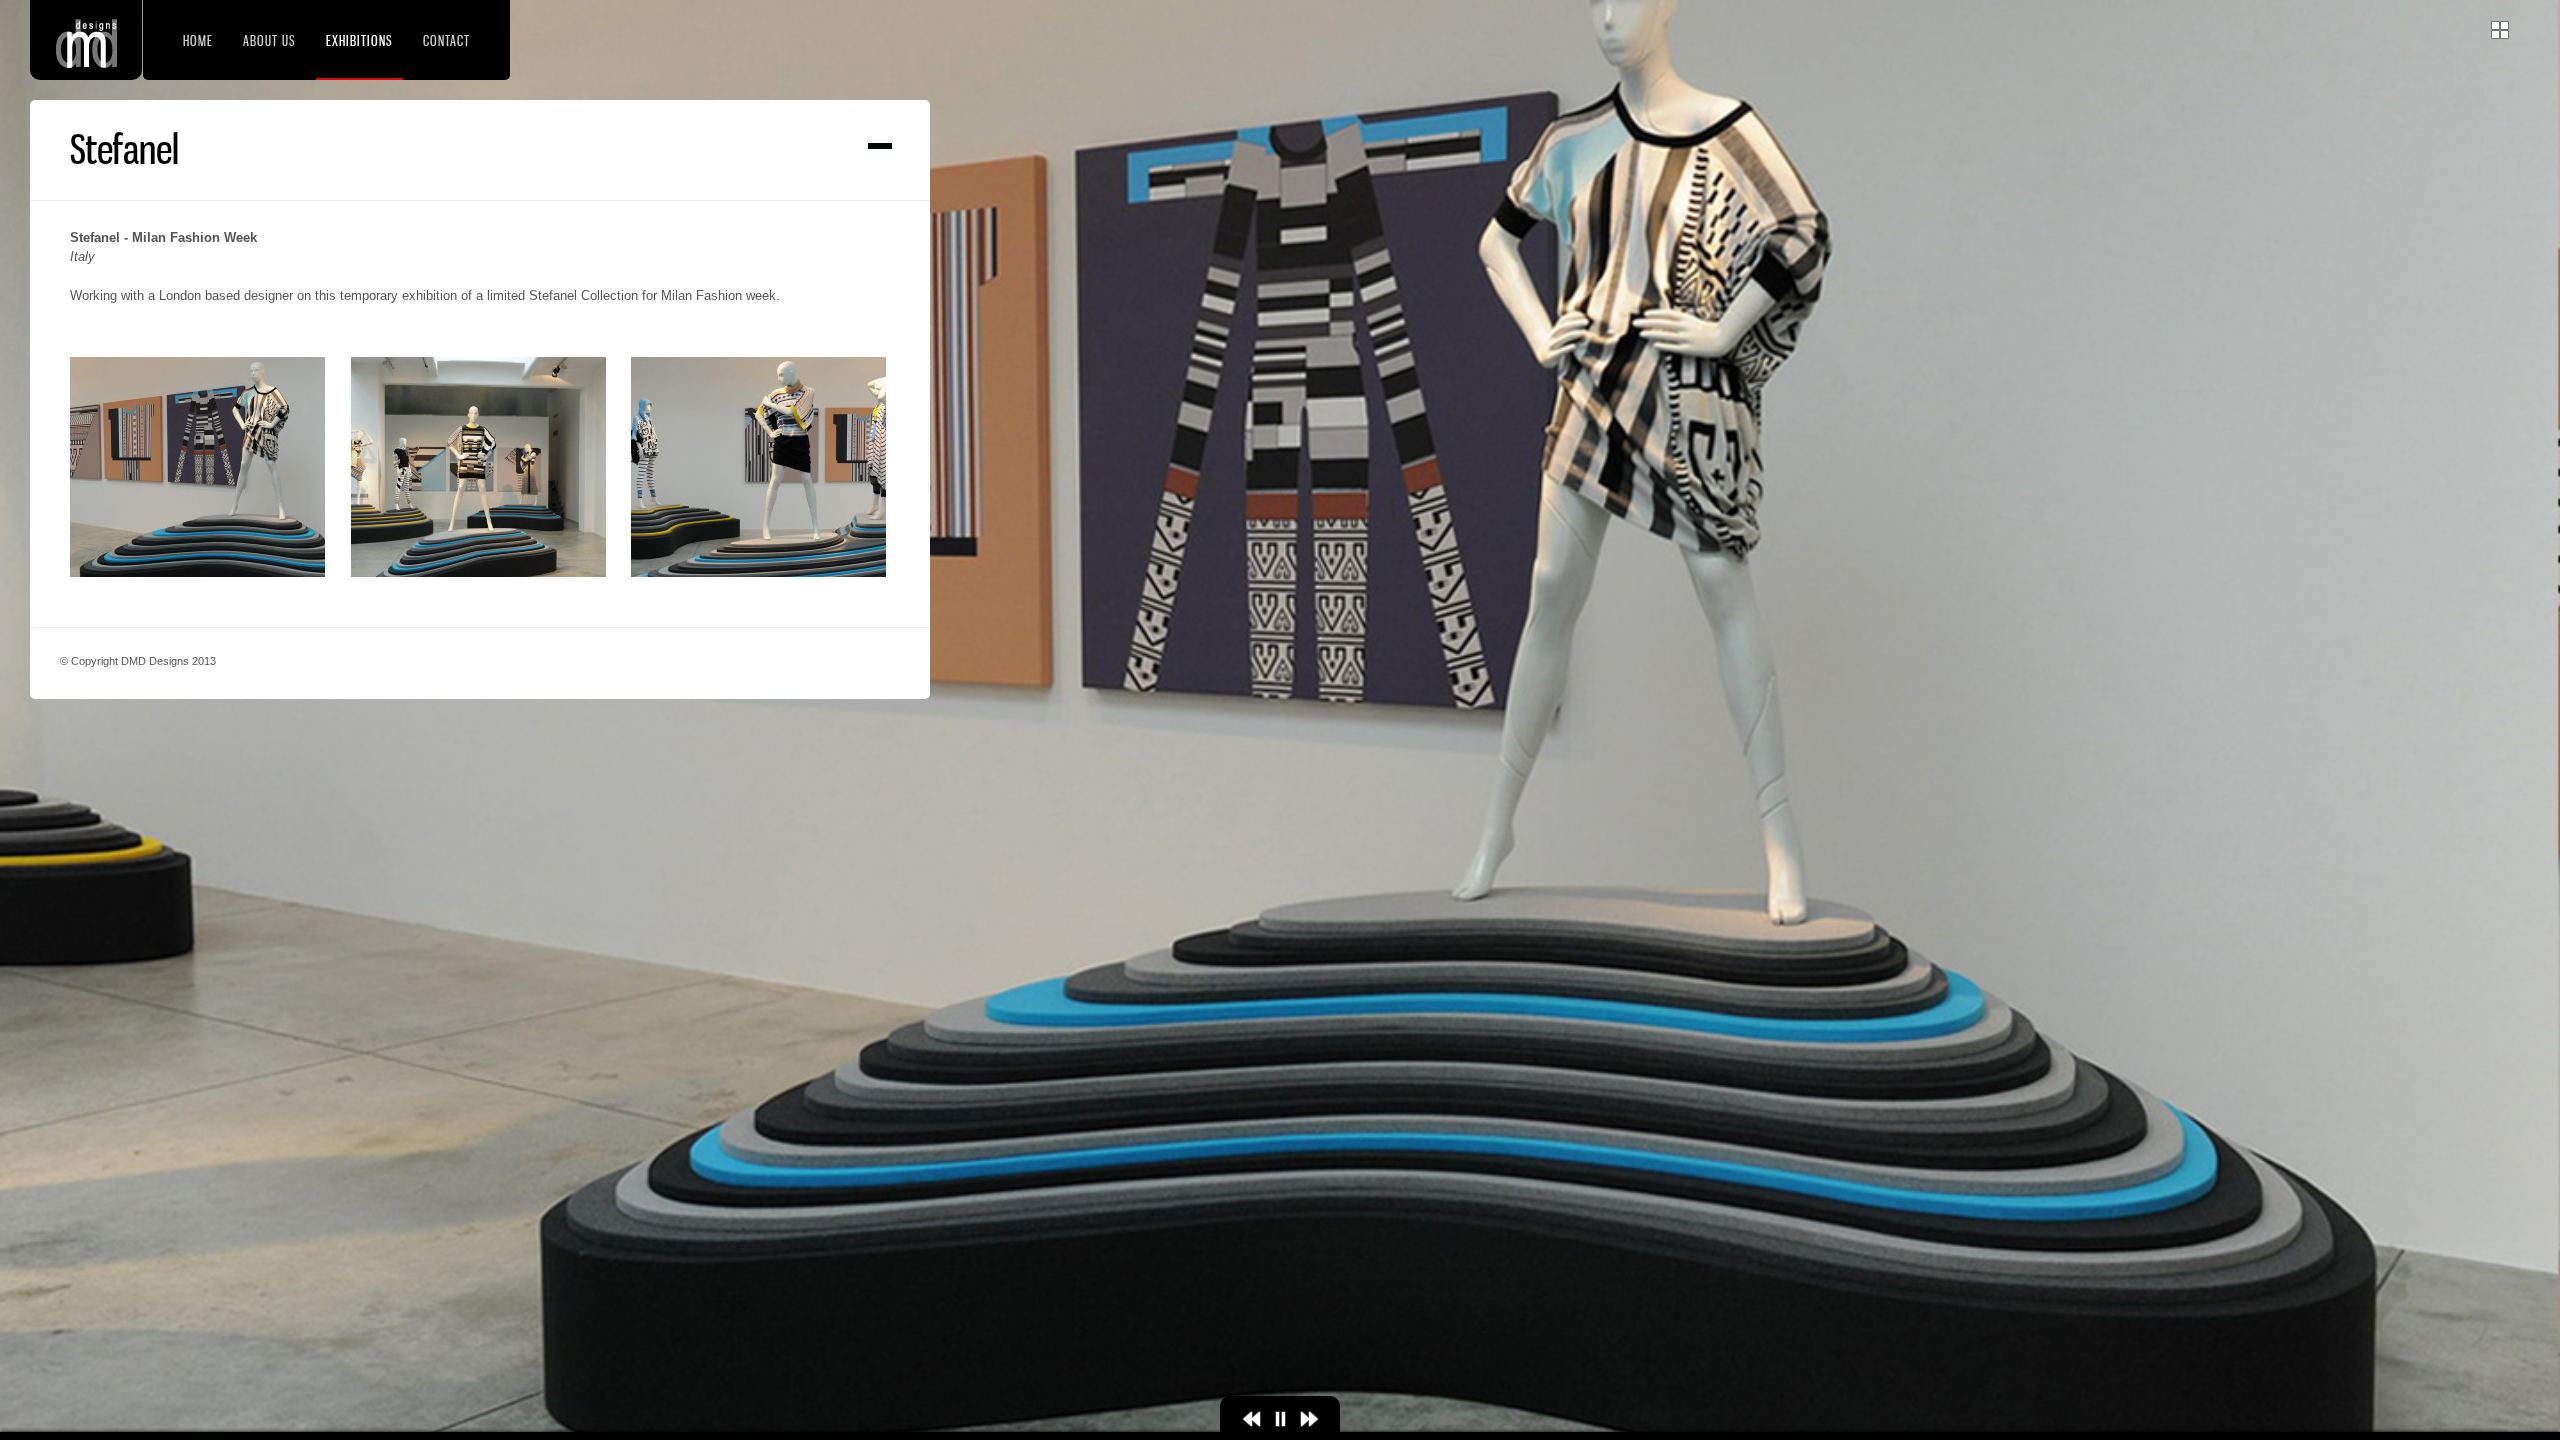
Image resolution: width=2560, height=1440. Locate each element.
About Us (269, 40)
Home (198, 40)
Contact (446, 40)
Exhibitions (359, 40)
